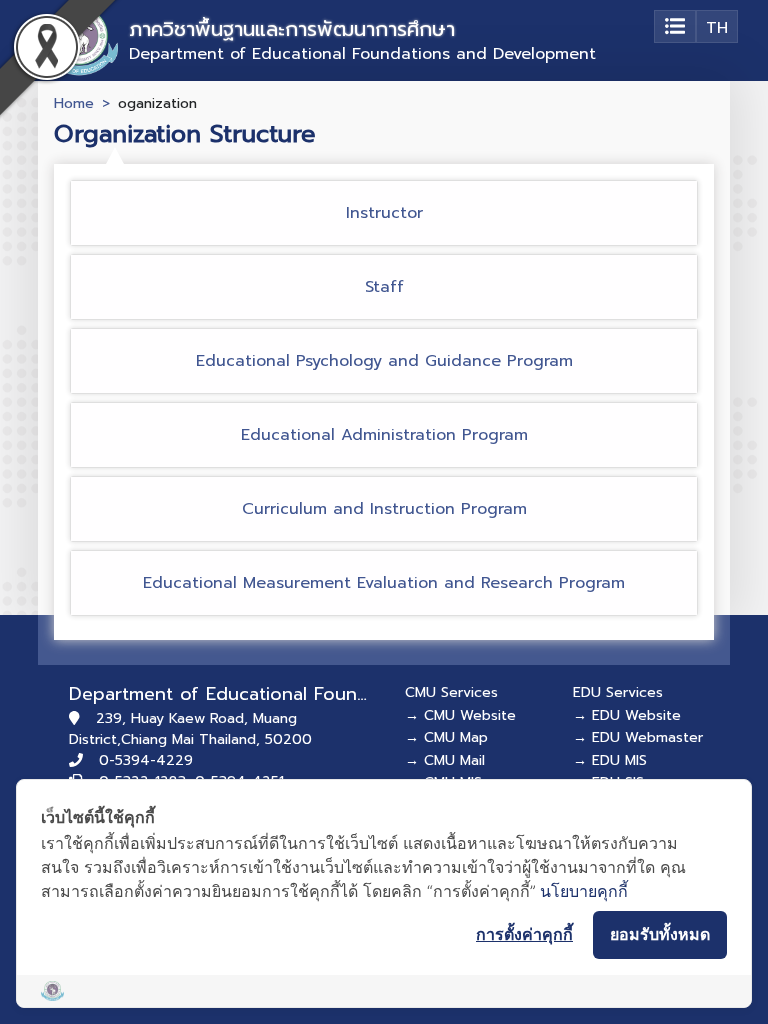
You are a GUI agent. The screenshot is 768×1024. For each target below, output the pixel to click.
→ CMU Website (460, 715)
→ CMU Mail (445, 760)
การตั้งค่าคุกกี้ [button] (524, 934)
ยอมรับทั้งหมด (660, 934)
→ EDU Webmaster (638, 737)
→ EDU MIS (610, 760)
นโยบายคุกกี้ (584, 891)
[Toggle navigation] (675, 26)
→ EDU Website (627, 715)
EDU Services (618, 692)
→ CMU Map (446, 737)
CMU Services (451, 692)
